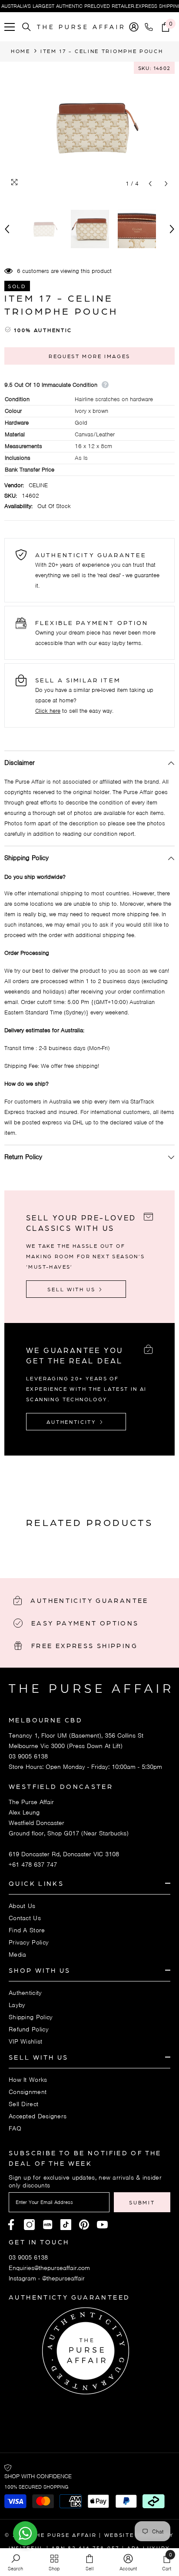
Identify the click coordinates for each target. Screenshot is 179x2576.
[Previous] (150, 184)
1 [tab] (89, 1547)
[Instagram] (29, 2225)
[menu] (10, 27)
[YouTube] (102, 2225)
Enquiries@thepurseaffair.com (49, 2268)
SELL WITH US (73, 1289)
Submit (142, 2202)
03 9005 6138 (28, 1756)
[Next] (166, 184)
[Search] (27, 27)
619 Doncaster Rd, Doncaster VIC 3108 (64, 1854)
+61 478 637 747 (33, 1865)
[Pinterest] (48, 2225)
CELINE (38, 485)
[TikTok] (66, 2225)
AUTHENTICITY (73, 1422)
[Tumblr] (84, 2225)
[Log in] (134, 27)
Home (21, 51)
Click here (48, 711)
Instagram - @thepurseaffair (47, 2278)
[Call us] (151, 27)
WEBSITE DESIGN (133, 2535)
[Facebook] (11, 2225)
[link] (15, 2562)
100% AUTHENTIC (43, 330)
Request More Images (89, 356)
